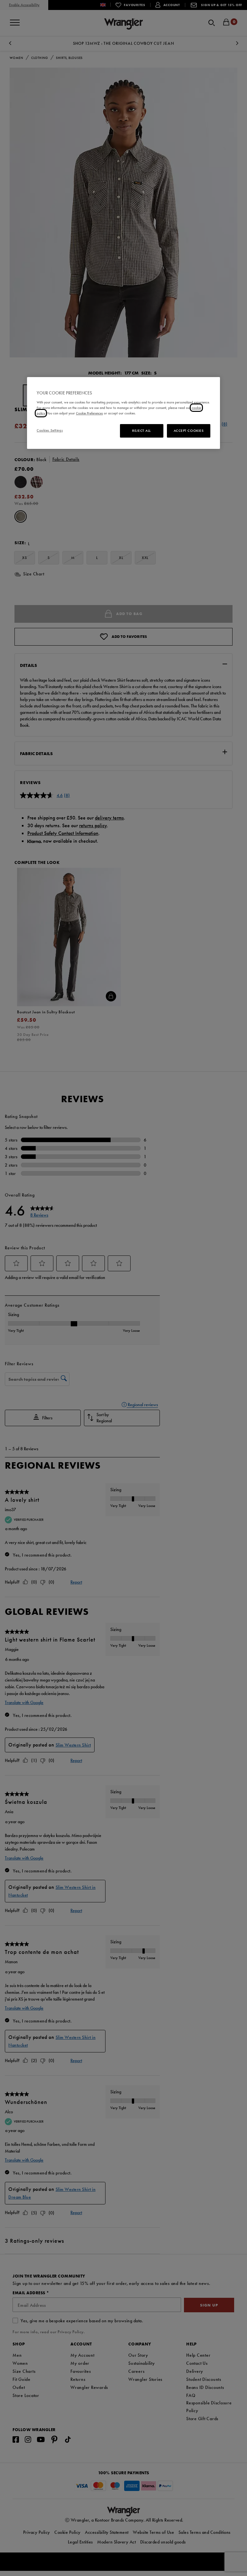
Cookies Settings (50, 430)
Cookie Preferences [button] (89, 413)
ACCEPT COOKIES (189, 431)
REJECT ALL (142, 431)
